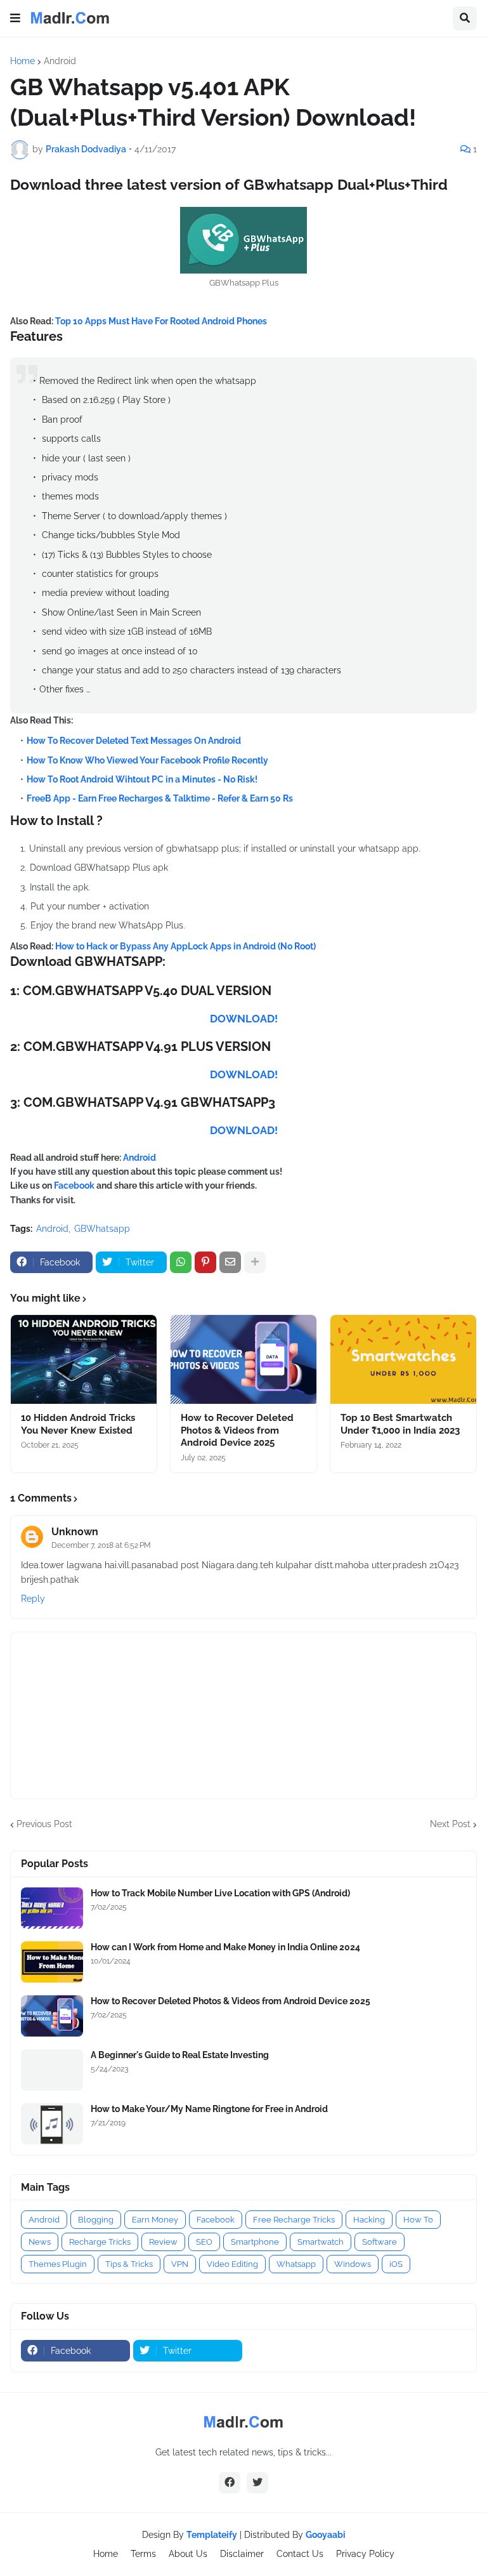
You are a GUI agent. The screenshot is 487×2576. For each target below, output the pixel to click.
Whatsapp (296, 2264)
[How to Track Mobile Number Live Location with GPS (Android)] (52, 1908)
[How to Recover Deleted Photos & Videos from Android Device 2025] (243, 1359)
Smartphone (255, 2242)
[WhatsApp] (181, 1262)
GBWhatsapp (102, 1229)
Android (60, 61)
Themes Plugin (58, 2264)
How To (418, 2220)
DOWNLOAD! (244, 1019)
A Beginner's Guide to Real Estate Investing (180, 2055)
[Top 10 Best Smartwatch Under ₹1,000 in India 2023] (403, 1359)
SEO (204, 2242)
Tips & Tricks (129, 2264)
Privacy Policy (365, 2554)
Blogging (96, 2220)
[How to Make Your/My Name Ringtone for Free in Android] (52, 2124)
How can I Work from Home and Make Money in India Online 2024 (225, 1947)
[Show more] (255, 1262)
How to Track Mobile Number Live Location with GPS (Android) (220, 1893)
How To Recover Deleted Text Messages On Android (134, 741)
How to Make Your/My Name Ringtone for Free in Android (209, 2109)
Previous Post (44, 1824)
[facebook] (230, 2483)
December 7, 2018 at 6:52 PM (101, 1545)
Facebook (75, 1186)
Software (380, 2242)
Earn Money (155, 2220)
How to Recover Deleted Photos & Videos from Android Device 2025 (237, 1430)
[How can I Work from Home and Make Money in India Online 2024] (52, 1962)
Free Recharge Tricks (294, 2220)
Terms (143, 2554)
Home (23, 61)
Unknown (75, 1532)
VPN (180, 2264)
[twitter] (257, 2483)
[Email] (230, 1262)
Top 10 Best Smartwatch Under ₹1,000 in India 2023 (400, 1424)
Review (163, 2242)
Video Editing (232, 2264)
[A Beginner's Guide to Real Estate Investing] (52, 2070)
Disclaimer (242, 2554)
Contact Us (300, 2554)
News (40, 2242)
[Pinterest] (205, 1262)
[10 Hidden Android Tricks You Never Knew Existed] (84, 1359)
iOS (396, 2264)
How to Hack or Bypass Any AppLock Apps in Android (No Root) (185, 946)
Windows (353, 2264)
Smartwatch (321, 2242)
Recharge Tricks (100, 2242)
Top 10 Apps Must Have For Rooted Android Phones (161, 321)
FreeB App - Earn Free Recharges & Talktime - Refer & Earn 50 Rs (160, 798)
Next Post (450, 1824)
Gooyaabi (326, 2535)
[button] (15, 18)
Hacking (369, 2220)
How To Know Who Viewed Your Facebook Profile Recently (147, 760)
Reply (33, 1599)
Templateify (212, 2535)
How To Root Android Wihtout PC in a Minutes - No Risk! (142, 779)
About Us (188, 2554)
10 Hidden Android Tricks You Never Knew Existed (78, 1424)
